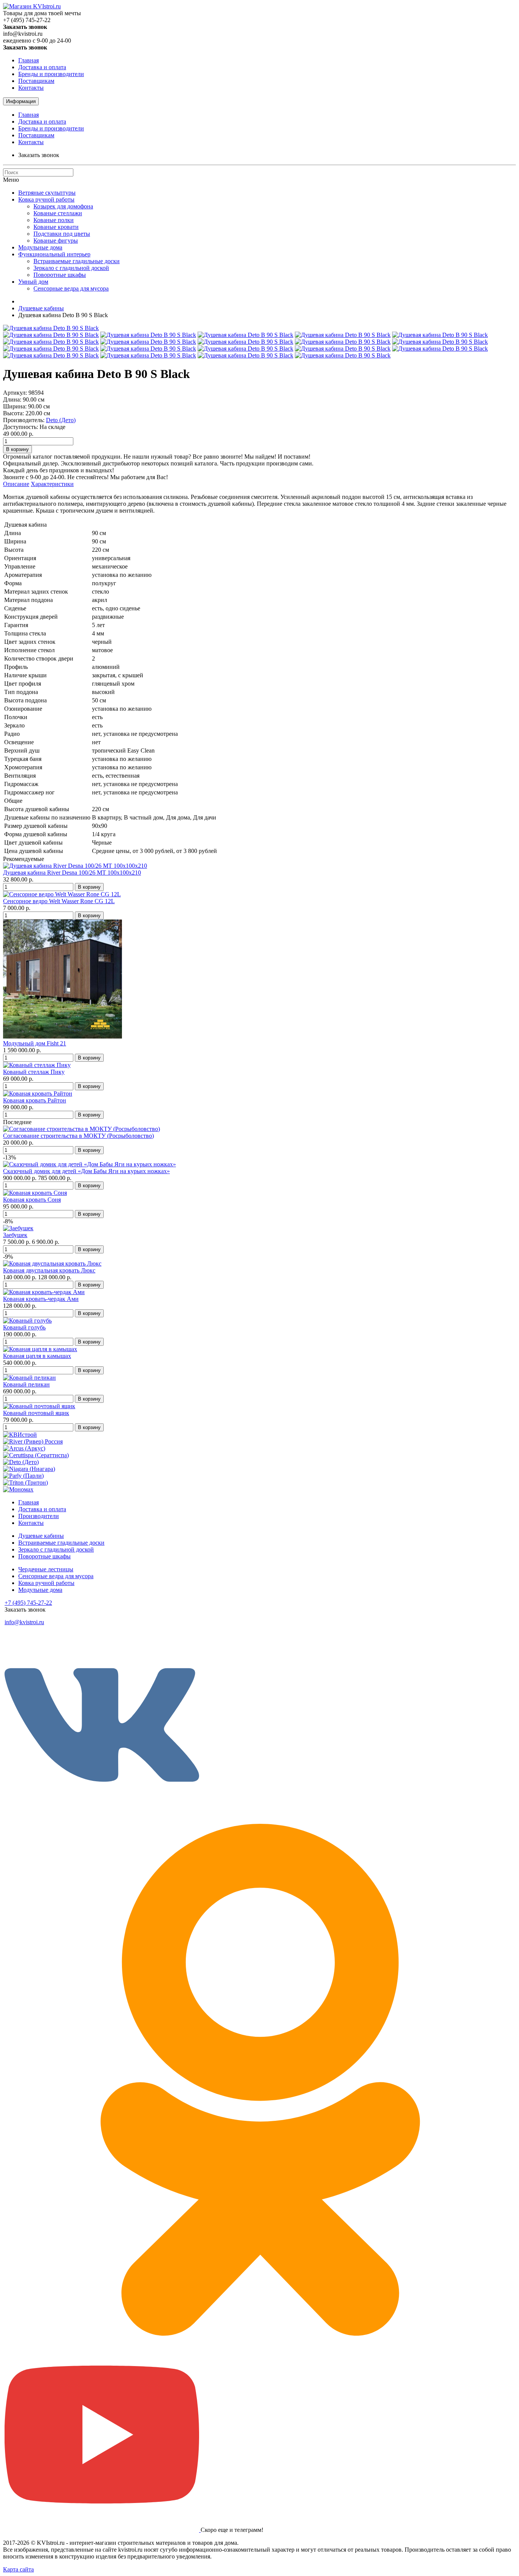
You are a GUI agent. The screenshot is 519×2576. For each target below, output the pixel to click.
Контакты (31, 88)
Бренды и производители (51, 74)
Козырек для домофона (63, 206)
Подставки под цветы (62, 234)
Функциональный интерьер (54, 254)
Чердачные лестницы (46, 1569)
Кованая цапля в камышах (37, 1356)
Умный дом (33, 282)
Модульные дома (40, 247)
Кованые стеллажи (58, 213)
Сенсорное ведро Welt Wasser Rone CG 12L (59, 901)
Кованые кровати (56, 227)
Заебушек (15, 1235)
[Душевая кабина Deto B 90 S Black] (51, 328)
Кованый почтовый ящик (36, 1413)
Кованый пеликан (26, 1384)
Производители (39, 1516)
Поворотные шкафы (60, 275)
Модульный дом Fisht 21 (35, 1043)
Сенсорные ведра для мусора (71, 288)
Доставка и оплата (42, 67)
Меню (11, 180)
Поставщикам (36, 81)
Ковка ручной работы (46, 199)
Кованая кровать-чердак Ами (41, 1299)
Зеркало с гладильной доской (71, 268)
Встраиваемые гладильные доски (77, 261)
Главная (28, 60)
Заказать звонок (39, 155)
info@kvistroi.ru (24, 1622)
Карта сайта (18, 2569)
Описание (16, 484)
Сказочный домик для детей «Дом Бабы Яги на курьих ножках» (86, 1171)
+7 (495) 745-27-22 (28, 1603)
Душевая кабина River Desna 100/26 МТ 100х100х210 (72, 873)
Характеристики (52, 484)
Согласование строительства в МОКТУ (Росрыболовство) (78, 1136)
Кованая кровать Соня (32, 1200)
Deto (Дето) (61, 420)
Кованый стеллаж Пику (34, 1072)
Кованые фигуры (56, 241)
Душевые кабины (41, 308)
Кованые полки (54, 220)
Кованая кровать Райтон (35, 1100)
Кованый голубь (24, 1327)
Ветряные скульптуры (47, 193)
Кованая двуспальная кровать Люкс (49, 1270)
